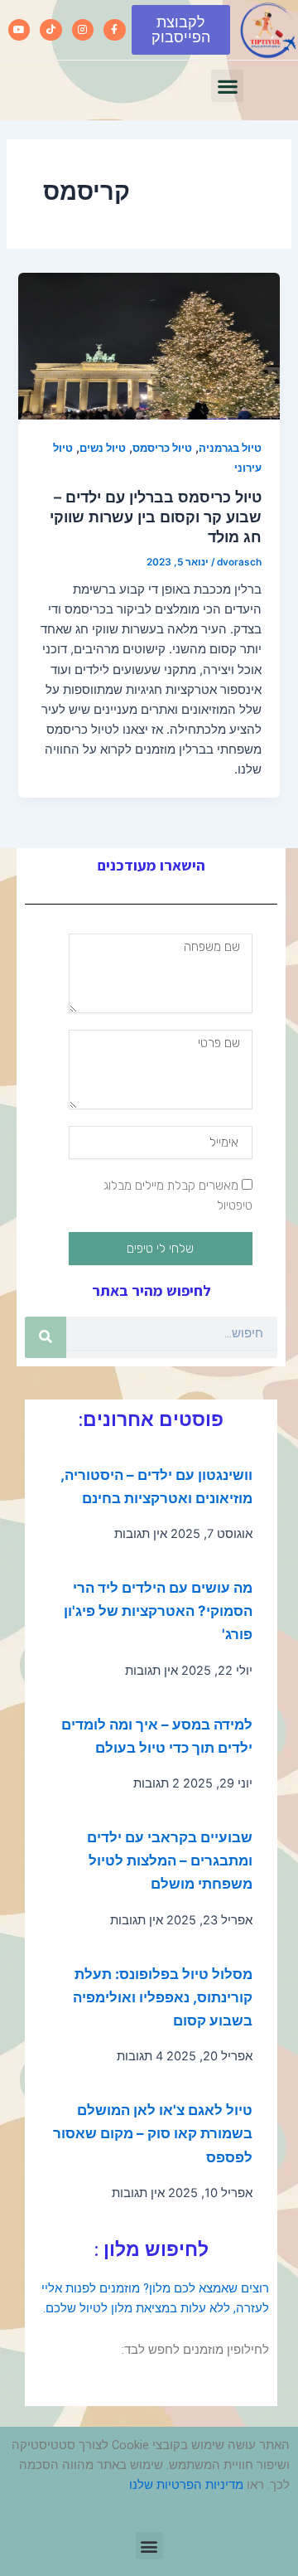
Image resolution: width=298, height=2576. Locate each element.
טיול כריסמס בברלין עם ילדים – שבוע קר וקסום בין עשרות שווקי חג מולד (156, 516)
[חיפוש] (46, 1337)
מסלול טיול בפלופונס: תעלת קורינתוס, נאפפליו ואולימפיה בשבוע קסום (163, 1997)
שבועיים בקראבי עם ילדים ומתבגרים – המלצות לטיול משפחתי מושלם (170, 1860)
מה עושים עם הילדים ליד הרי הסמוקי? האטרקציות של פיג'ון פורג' (158, 1611)
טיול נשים (103, 448)
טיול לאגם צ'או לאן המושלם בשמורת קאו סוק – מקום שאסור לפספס (153, 2133)
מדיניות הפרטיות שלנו (186, 2485)
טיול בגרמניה (230, 448)
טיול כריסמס (162, 448)
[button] (227, 86)
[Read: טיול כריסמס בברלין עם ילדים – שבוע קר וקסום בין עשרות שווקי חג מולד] (149, 346)
